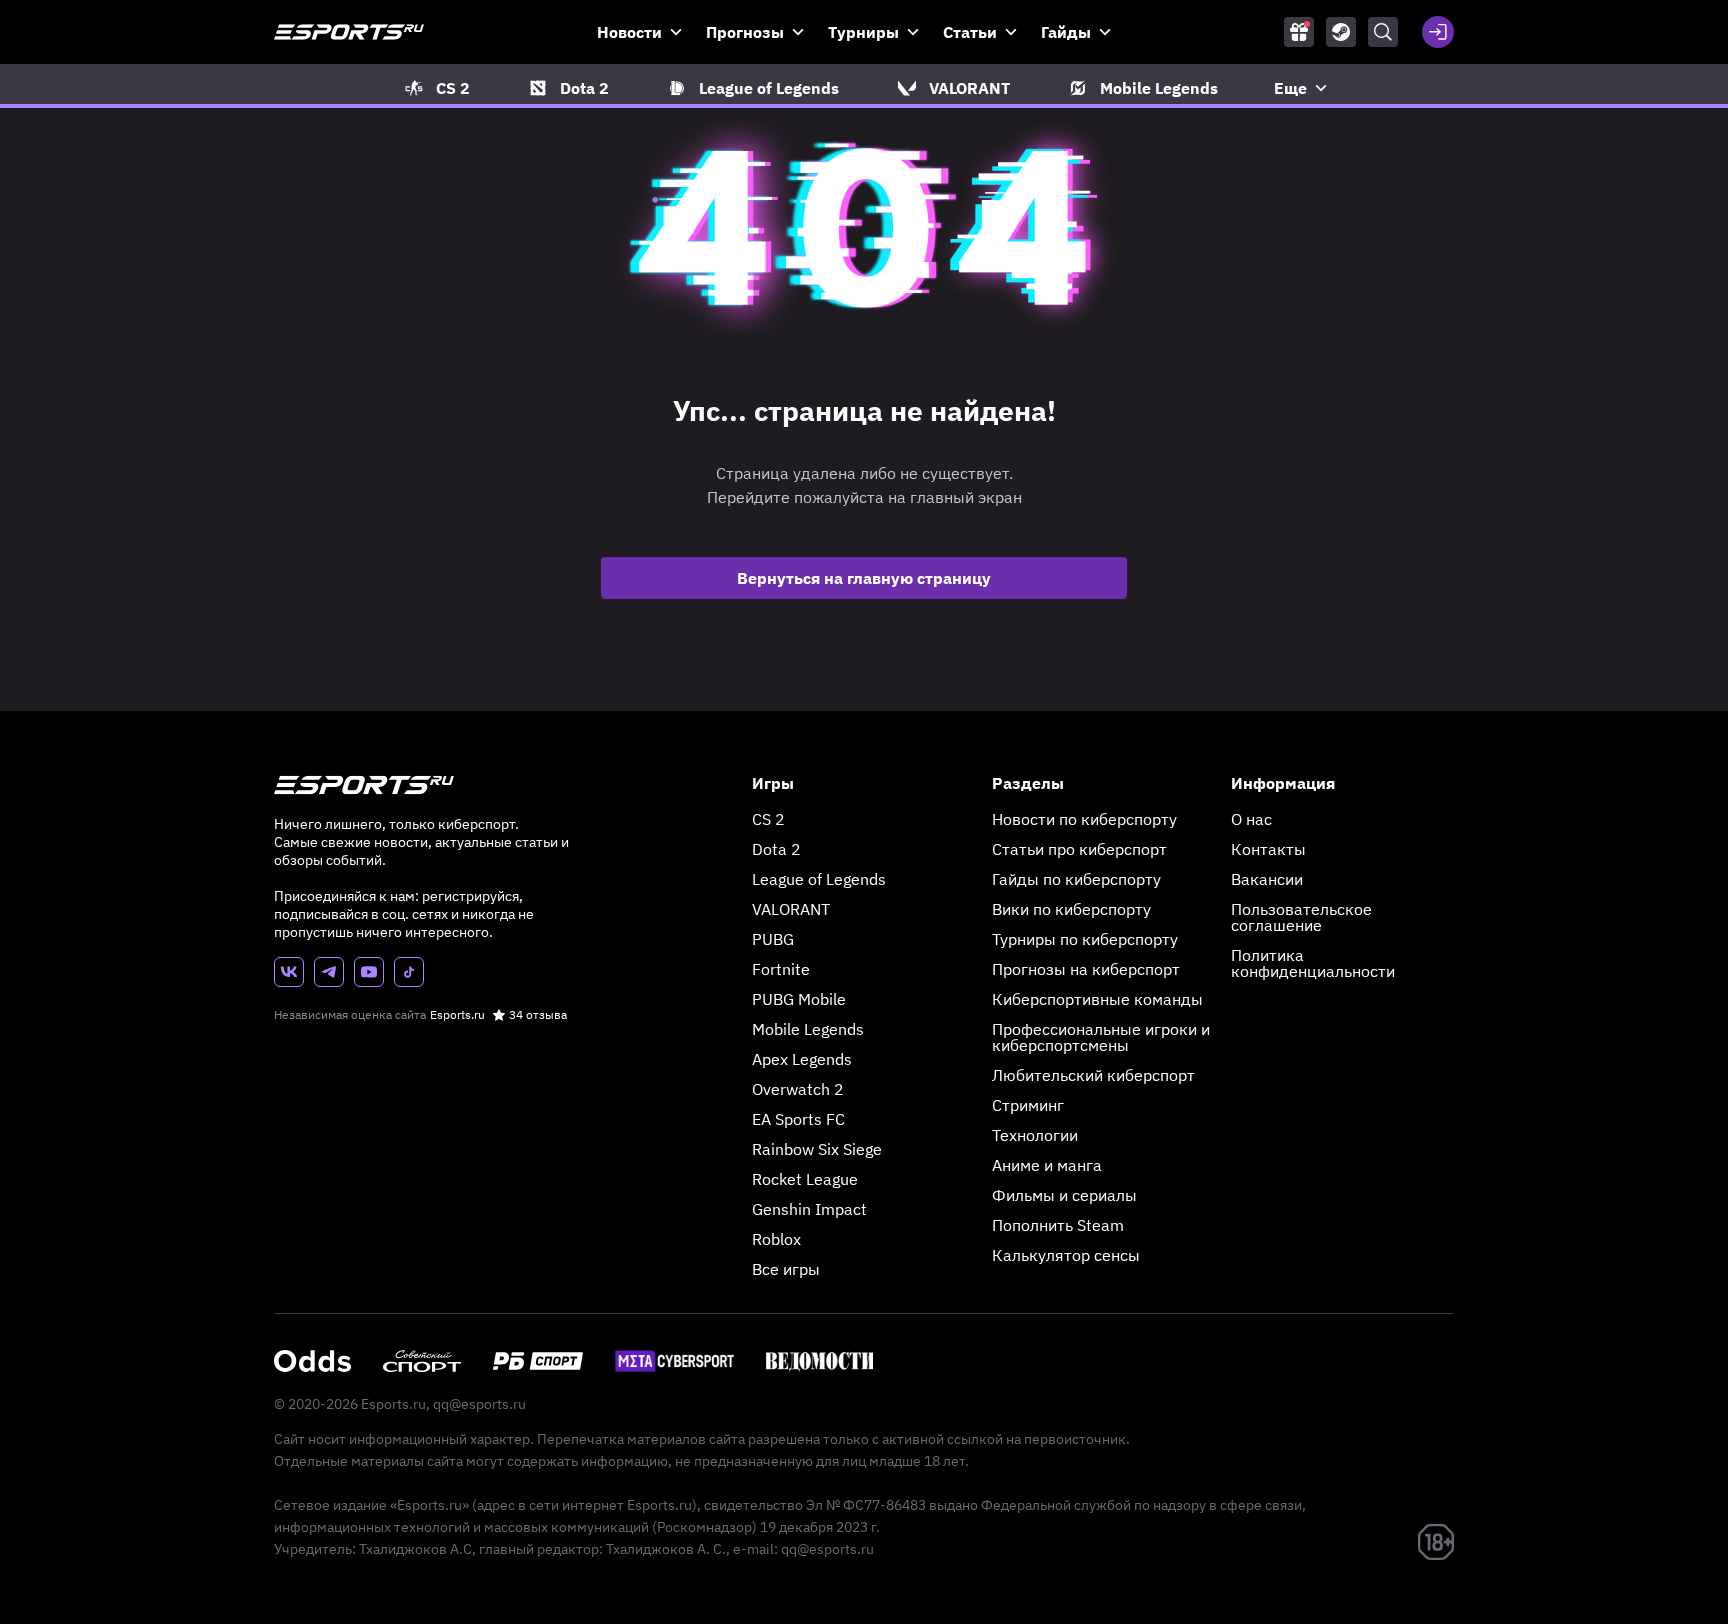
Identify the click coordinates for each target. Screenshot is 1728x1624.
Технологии (1035, 1135)
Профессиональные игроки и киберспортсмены (1101, 1037)
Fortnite (781, 969)
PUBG (773, 939)
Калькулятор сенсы (1066, 1255)
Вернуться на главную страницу (864, 578)
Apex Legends (802, 1059)
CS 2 (768, 819)
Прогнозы (745, 32)
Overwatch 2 (798, 1089)
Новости (629, 32)
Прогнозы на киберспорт (1086, 969)
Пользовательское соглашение (1301, 917)
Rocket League (805, 1179)
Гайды (1066, 32)
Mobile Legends (808, 1029)
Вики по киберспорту (1071, 909)
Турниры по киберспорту (1085, 939)
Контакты (1268, 849)
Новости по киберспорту (1084, 819)
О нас (1251, 819)
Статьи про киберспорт (1079, 849)
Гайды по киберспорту (1076, 879)
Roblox (776, 1239)
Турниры (863, 32)
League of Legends (819, 879)
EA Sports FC (798, 1119)
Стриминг (1028, 1105)
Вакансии (1267, 879)
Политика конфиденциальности (1313, 963)
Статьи (970, 32)
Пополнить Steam (1058, 1225)
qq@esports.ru (479, 1404)
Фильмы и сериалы (1064, 1195)
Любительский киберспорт (1093, 1075)
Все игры (786, 1269)
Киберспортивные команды (1097, 999)
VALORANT (791, 909)
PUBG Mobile (799, 999)
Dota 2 (776, 849)
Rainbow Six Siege (817, 1149)
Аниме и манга (1047, 1165)
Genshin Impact (809, 1209)
